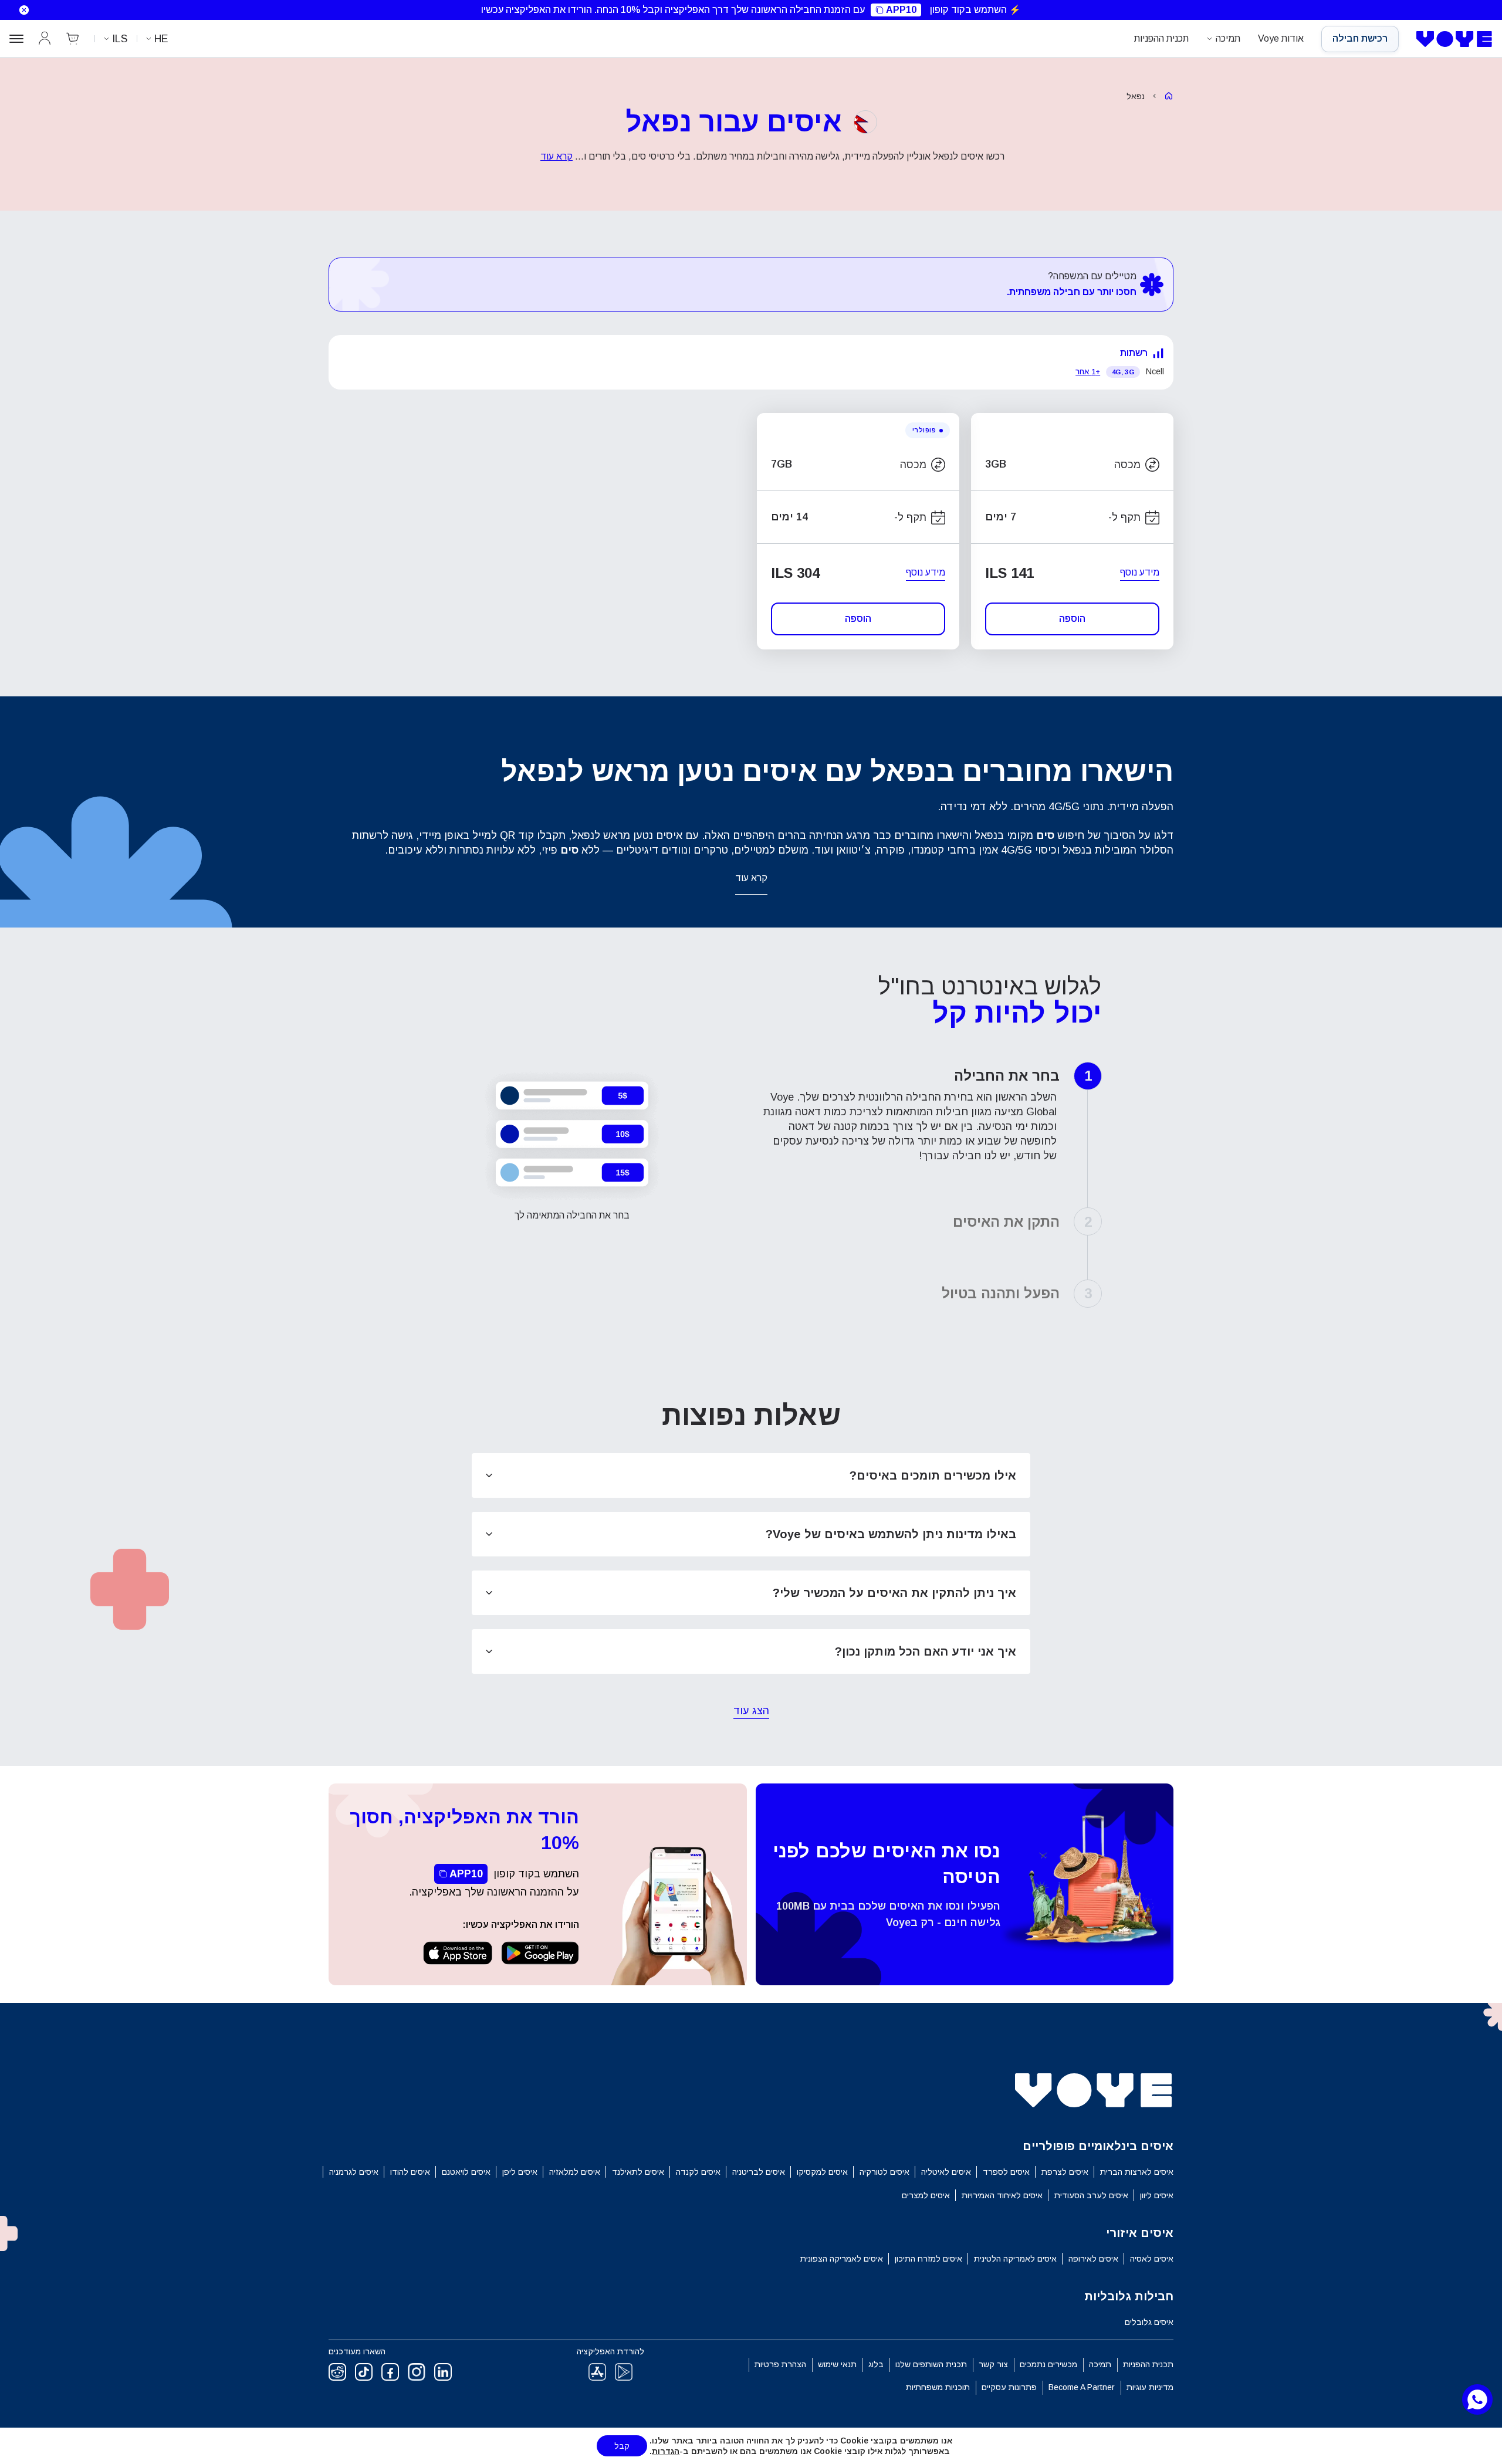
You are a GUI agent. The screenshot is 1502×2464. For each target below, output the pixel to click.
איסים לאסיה (1152, 2259)
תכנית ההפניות (1161, 38)
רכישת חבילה (1360, 38)
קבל (622, 2446)
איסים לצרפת (1065, 2172)
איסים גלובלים (1149, 2322)
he (161, 39)
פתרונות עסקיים (1009, 2387)
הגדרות (666, 2451)
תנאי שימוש (837, 2364)
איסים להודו (410, 2172)
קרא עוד (557, 156)
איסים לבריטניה (759, 2172)
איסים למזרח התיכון (928, 2259)
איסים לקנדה (698, 2172)
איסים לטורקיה (884, 2172)
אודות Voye (1281, 38)
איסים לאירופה (1093, 2259)
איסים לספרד (1006, 2172)
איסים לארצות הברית (1137, 2172)
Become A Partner (1082, 2387)
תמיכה (1228, 38)
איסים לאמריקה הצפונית (842, 2259)
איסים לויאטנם (466, 2172)
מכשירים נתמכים (1048, 2364)
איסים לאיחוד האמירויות (1002, 2195)
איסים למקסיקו (822, 2172)
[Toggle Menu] (16, 39)
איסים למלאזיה (575, 2172)
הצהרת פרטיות (780, 2364)
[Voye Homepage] (1454, 39)
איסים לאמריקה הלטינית (1015, 2259)
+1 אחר (1088, 372)
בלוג (876, 2364)
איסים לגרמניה (354, 2172)
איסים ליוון (1157, 2195)
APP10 (901, 10)
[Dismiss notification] (17, 10)
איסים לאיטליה (946, 2172)
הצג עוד (751, 1712)
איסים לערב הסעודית (1091, 2195)
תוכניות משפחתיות (938, 2387)
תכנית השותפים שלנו (931, 2364)
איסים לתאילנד (638, 2172)
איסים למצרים (926, 2195)
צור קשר (993, 2364)
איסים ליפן (520, 2172)
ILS (120, 39)
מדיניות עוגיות (1150, 2387)
